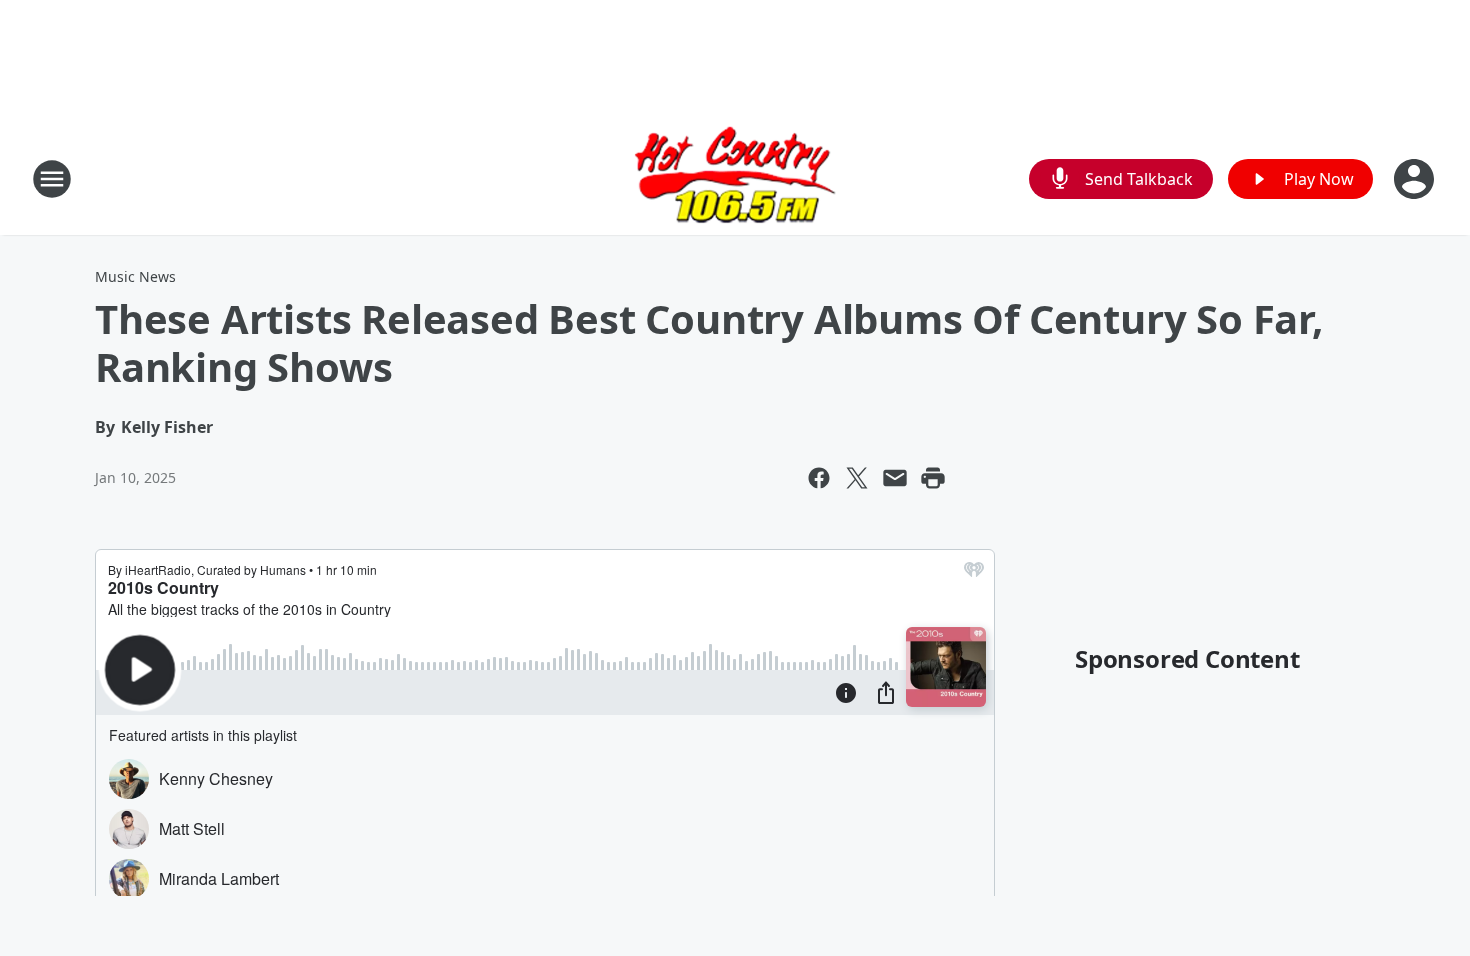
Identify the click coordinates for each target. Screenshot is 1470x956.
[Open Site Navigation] (52, 179)
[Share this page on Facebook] (819, 478)
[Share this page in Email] (895, 478)
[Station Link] (735, 178)
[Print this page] (933, 478)
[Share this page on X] (857, 478)
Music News (135, 276)
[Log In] (1416, 179)
